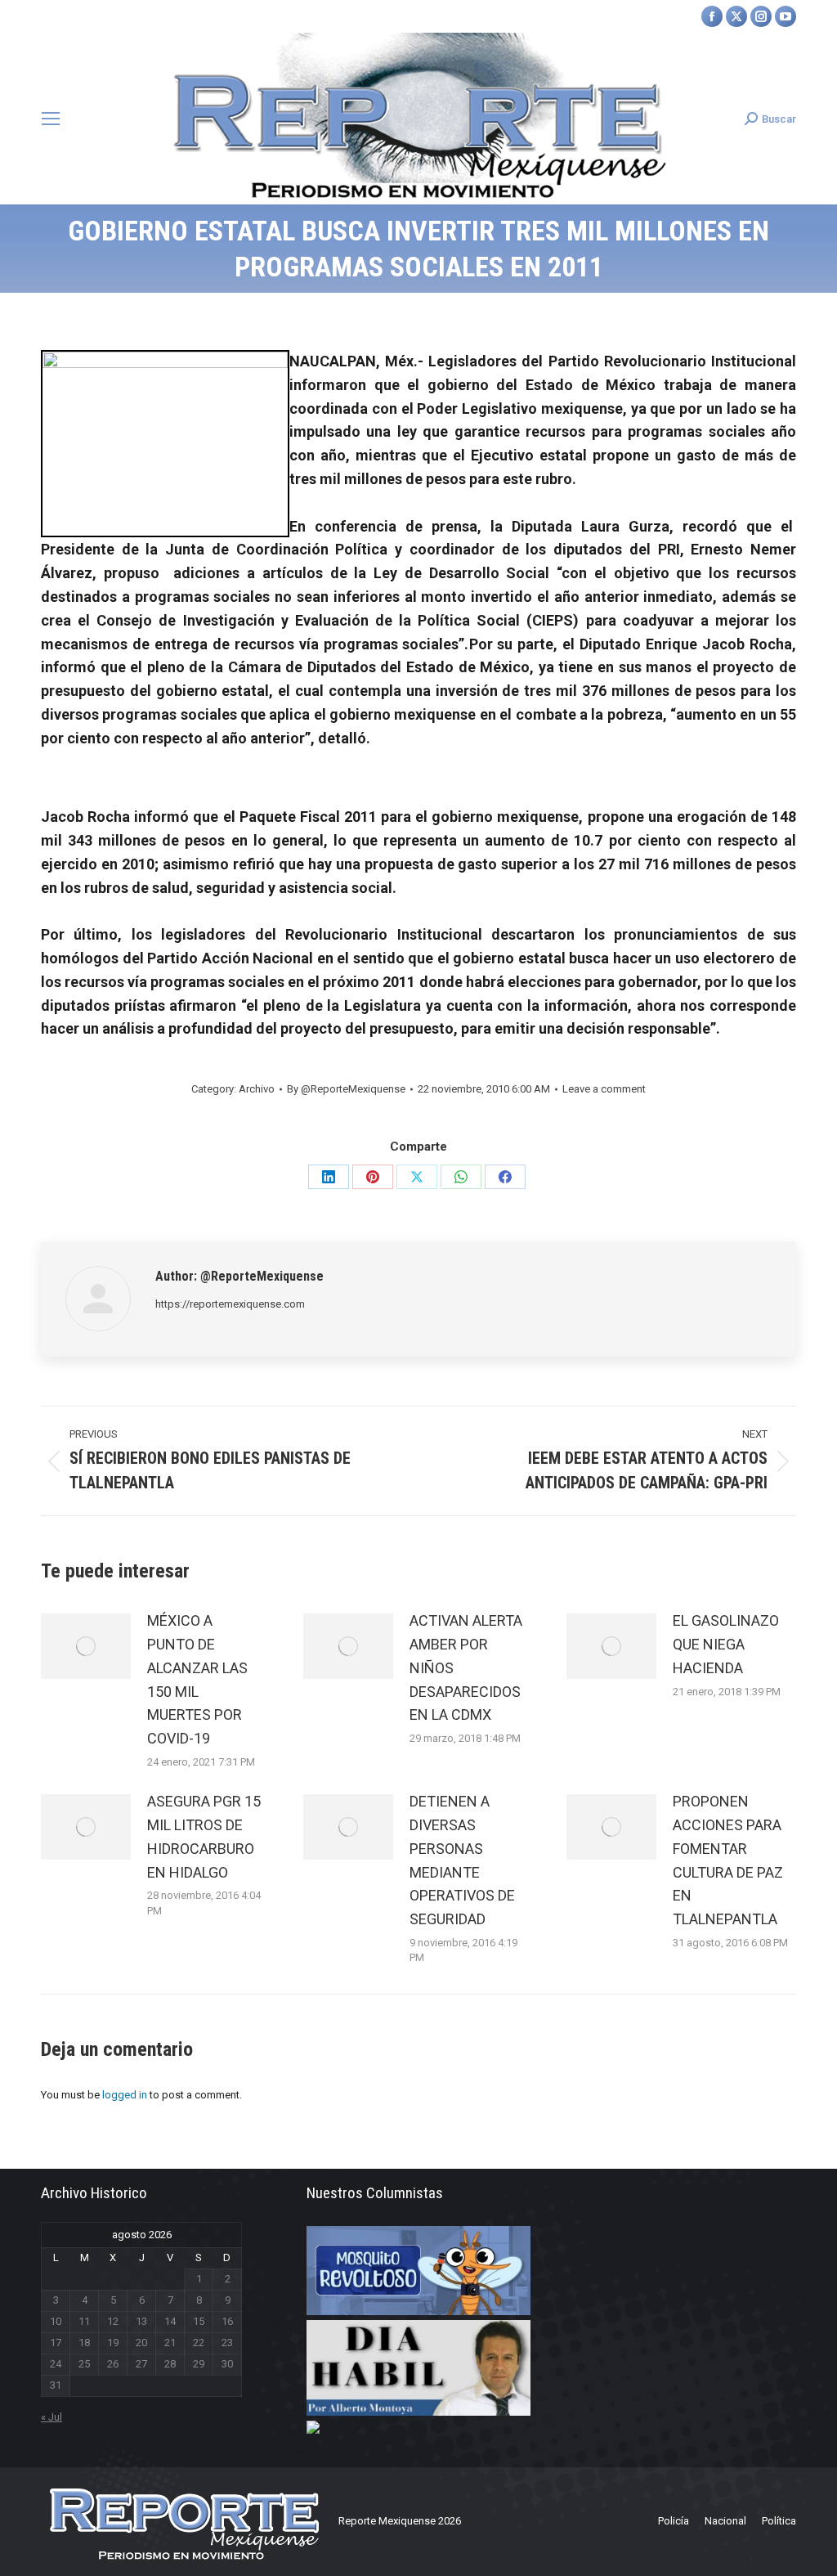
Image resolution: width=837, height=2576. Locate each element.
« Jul (51, 2417)
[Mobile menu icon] (51, 119)
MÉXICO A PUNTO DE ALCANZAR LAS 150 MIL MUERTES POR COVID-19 (197, 1679)
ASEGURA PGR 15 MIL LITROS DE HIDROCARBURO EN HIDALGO (204, 1836)
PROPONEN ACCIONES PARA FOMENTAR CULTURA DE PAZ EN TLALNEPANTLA (728, 1860)
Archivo (257, 1089)
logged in (125, 2095)
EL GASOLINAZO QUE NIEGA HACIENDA (726, 1644)
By (346, 1089)
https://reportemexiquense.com (230, 1304)
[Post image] (86, 1646)
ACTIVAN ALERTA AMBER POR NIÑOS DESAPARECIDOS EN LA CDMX (466, 1667)
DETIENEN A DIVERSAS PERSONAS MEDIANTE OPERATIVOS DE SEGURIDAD (462, 1860)
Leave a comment (604, 1089)
